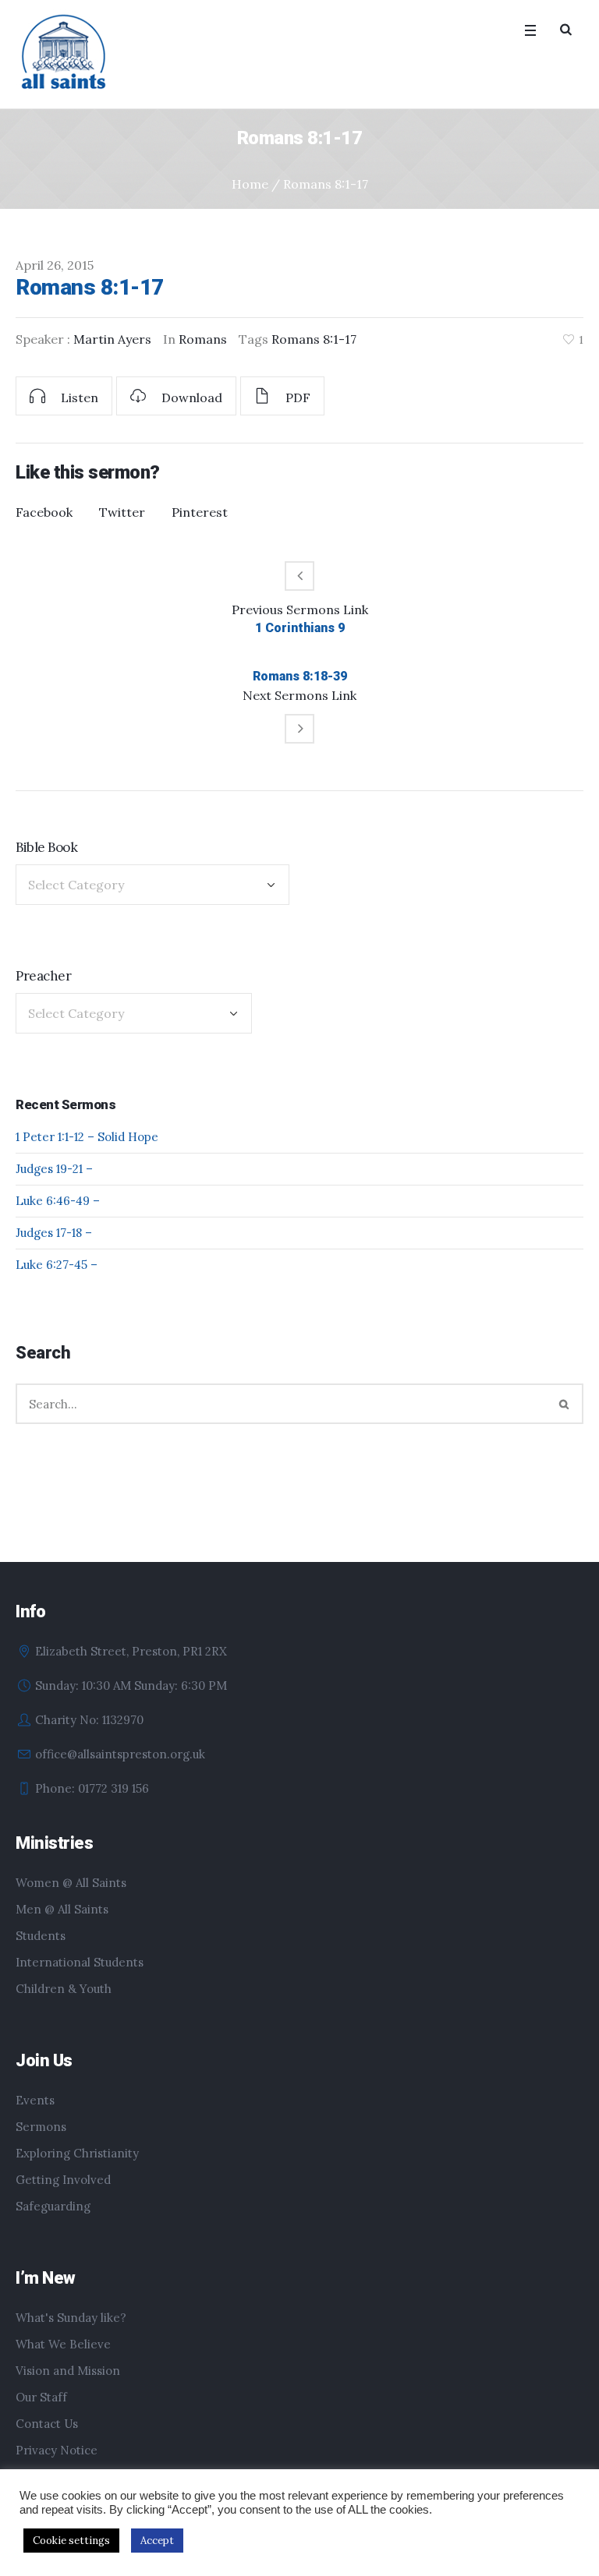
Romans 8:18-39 (300, 676)
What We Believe (63, 2344)
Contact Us (47, 2424)
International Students (80, 1962)
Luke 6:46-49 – (58, 1201)
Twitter (122, 512)
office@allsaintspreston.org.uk (120, 1754)
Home (250, 184)
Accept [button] (157, 2541)
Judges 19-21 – (54, 1169)
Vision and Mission (68, 2371)
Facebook (44, 512)
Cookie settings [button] (71, 2541)
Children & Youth (64, 1989)
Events (35, 2100)
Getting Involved (63, 2180)
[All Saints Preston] (65, 53)
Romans (203, 339)
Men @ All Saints (62, 1909)
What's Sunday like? (71, 2318)
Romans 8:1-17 (314, 339)
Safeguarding (53, 2206)
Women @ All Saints (71, 1883)
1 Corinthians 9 (300, 628)
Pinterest (200, 512)
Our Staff (41, 2397)
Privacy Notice (57, 2450)
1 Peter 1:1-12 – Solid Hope (87, 1137)
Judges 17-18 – (54, 1233)
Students (41, 1936)
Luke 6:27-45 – (57, 1265)
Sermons (41, 2127)
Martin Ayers (112, 339)
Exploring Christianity (77, 2153)
